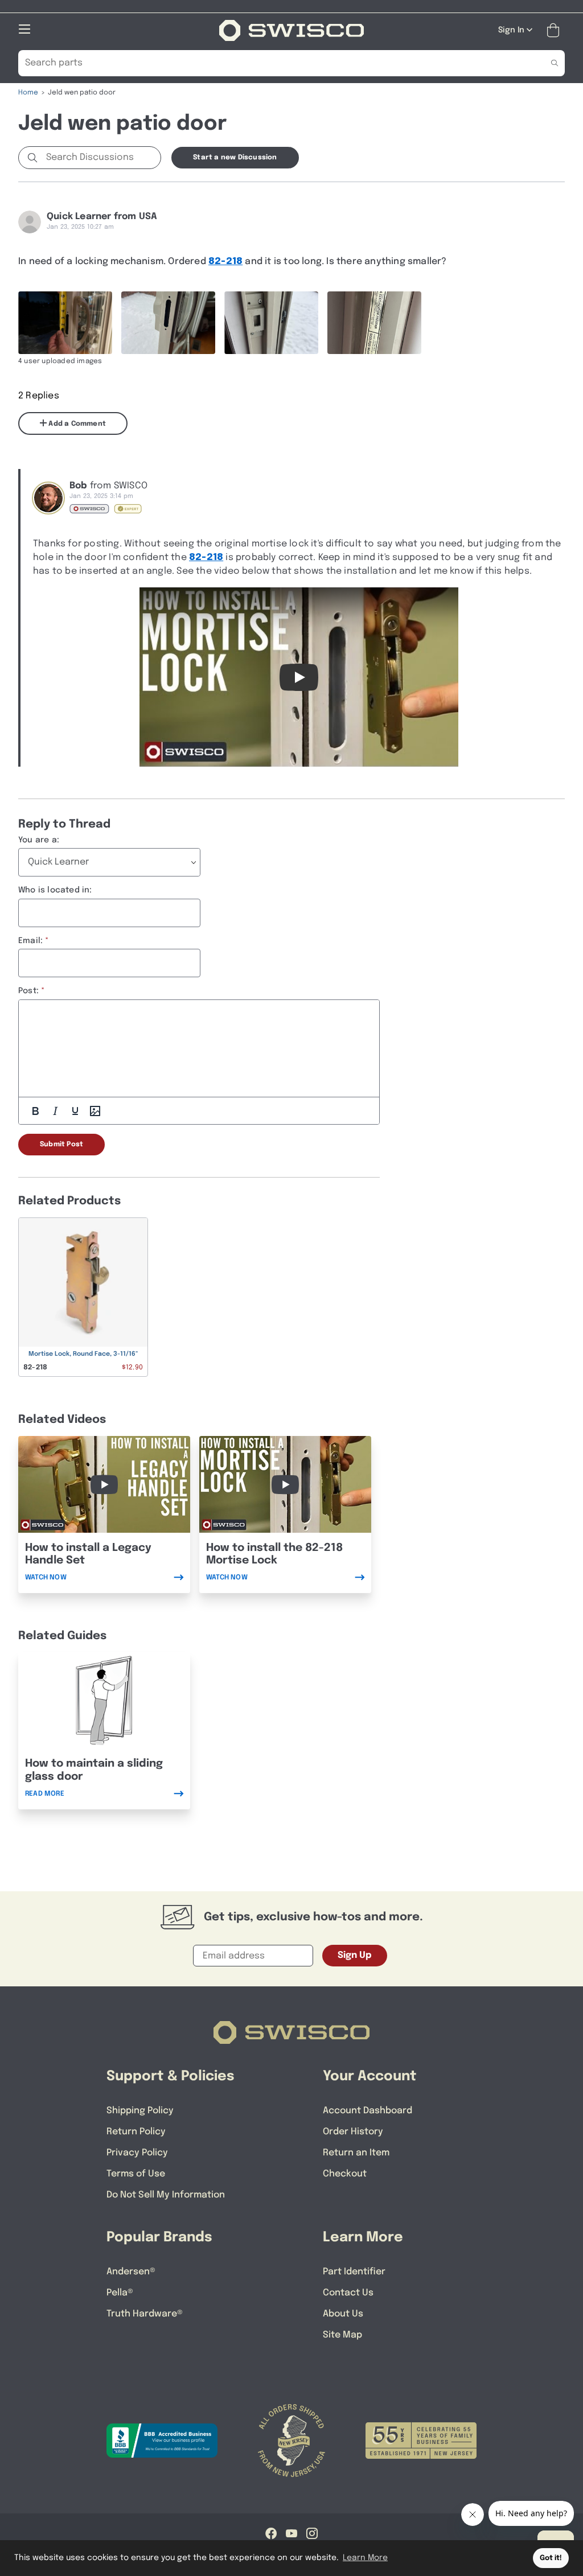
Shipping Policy (140, 2111)
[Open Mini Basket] (555, 30)
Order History (353, 2132)
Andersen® (131, 2272)
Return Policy (136, 2132)
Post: (28, 991)
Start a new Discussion (235, 158)
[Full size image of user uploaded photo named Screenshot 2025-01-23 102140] (168, 323)
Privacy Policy (137, 2153)
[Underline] (75, 1111)
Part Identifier (354, 2272)
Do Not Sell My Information (166, 2195)
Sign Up (355, 1955)
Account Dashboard (368, 2111)
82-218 (225, 262)
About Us (343, 2314)
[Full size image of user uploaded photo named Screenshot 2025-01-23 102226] (374, 323)
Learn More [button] (365, 2558)
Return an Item (356, 2153)
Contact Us (348, 2293)
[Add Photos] (95, 1111)
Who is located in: (55, 890)
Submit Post (61, 1145)
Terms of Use (136, 2174)
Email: (30, 941)
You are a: (39, 840)
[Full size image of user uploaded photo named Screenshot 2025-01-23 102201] (271, 323)
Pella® (120, 2293)
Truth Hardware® (145, 2314)
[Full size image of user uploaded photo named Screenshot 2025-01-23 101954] (65, 323)
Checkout (345, 2174)
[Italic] (55, 1111)
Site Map (342, 2335)
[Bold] (35, 1111)
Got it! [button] (551, 2558)
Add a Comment (76, 424)
